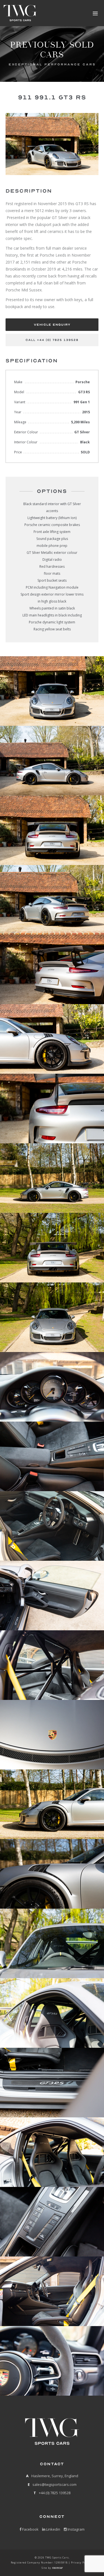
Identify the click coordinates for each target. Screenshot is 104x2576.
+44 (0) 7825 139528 (55, 2493)
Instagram (76, 2529)
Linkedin (53, 2529)
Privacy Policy (81, 2563)
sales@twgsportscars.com (54, 2484)
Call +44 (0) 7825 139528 (52, 340)
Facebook (30, 2529)
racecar (57, 2568)
